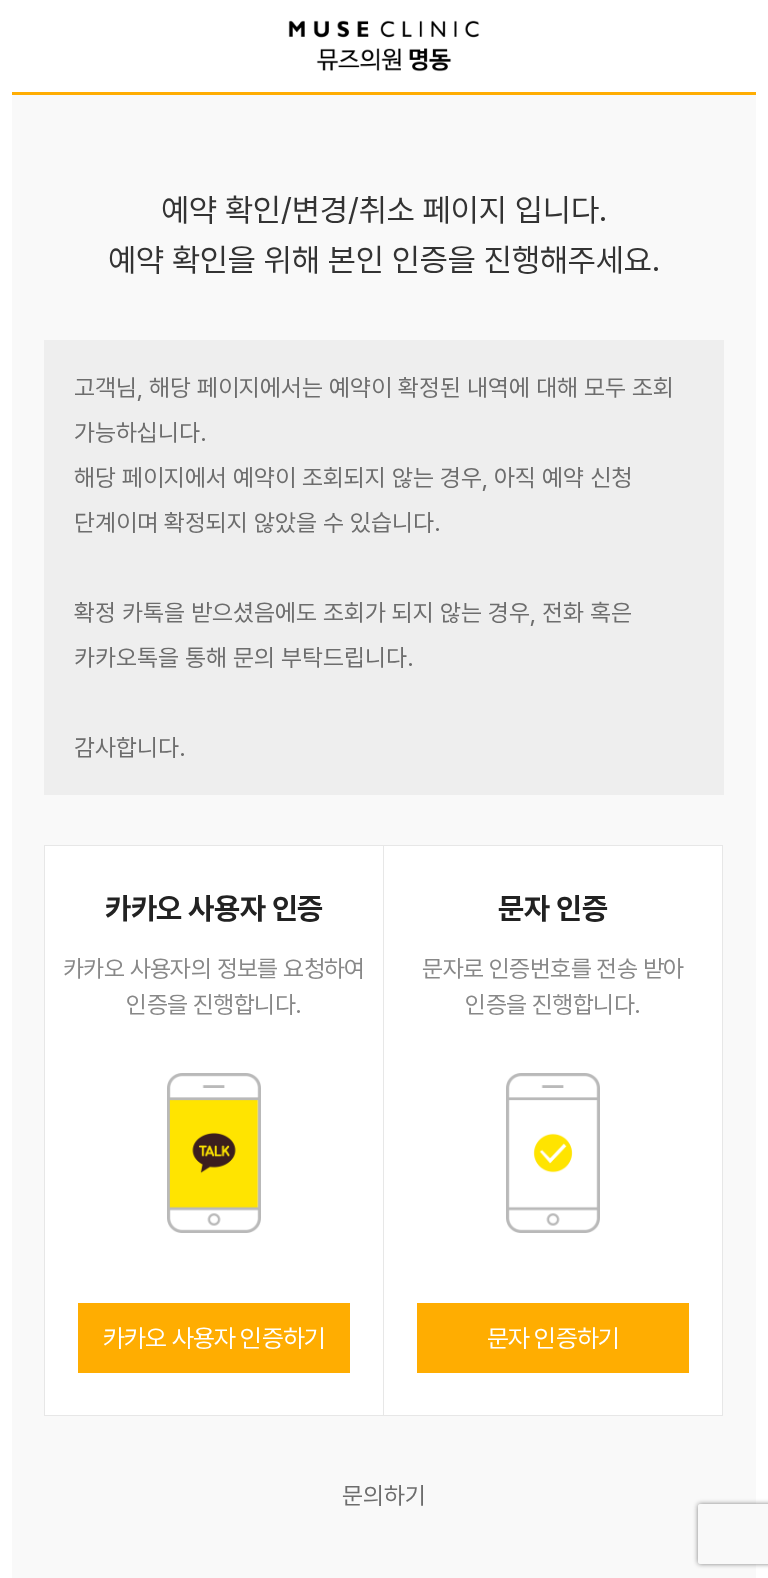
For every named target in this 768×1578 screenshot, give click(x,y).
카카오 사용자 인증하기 (214, 1338)
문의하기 (384, 1495)
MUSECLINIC (384, 46)
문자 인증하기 (553, 1338)
